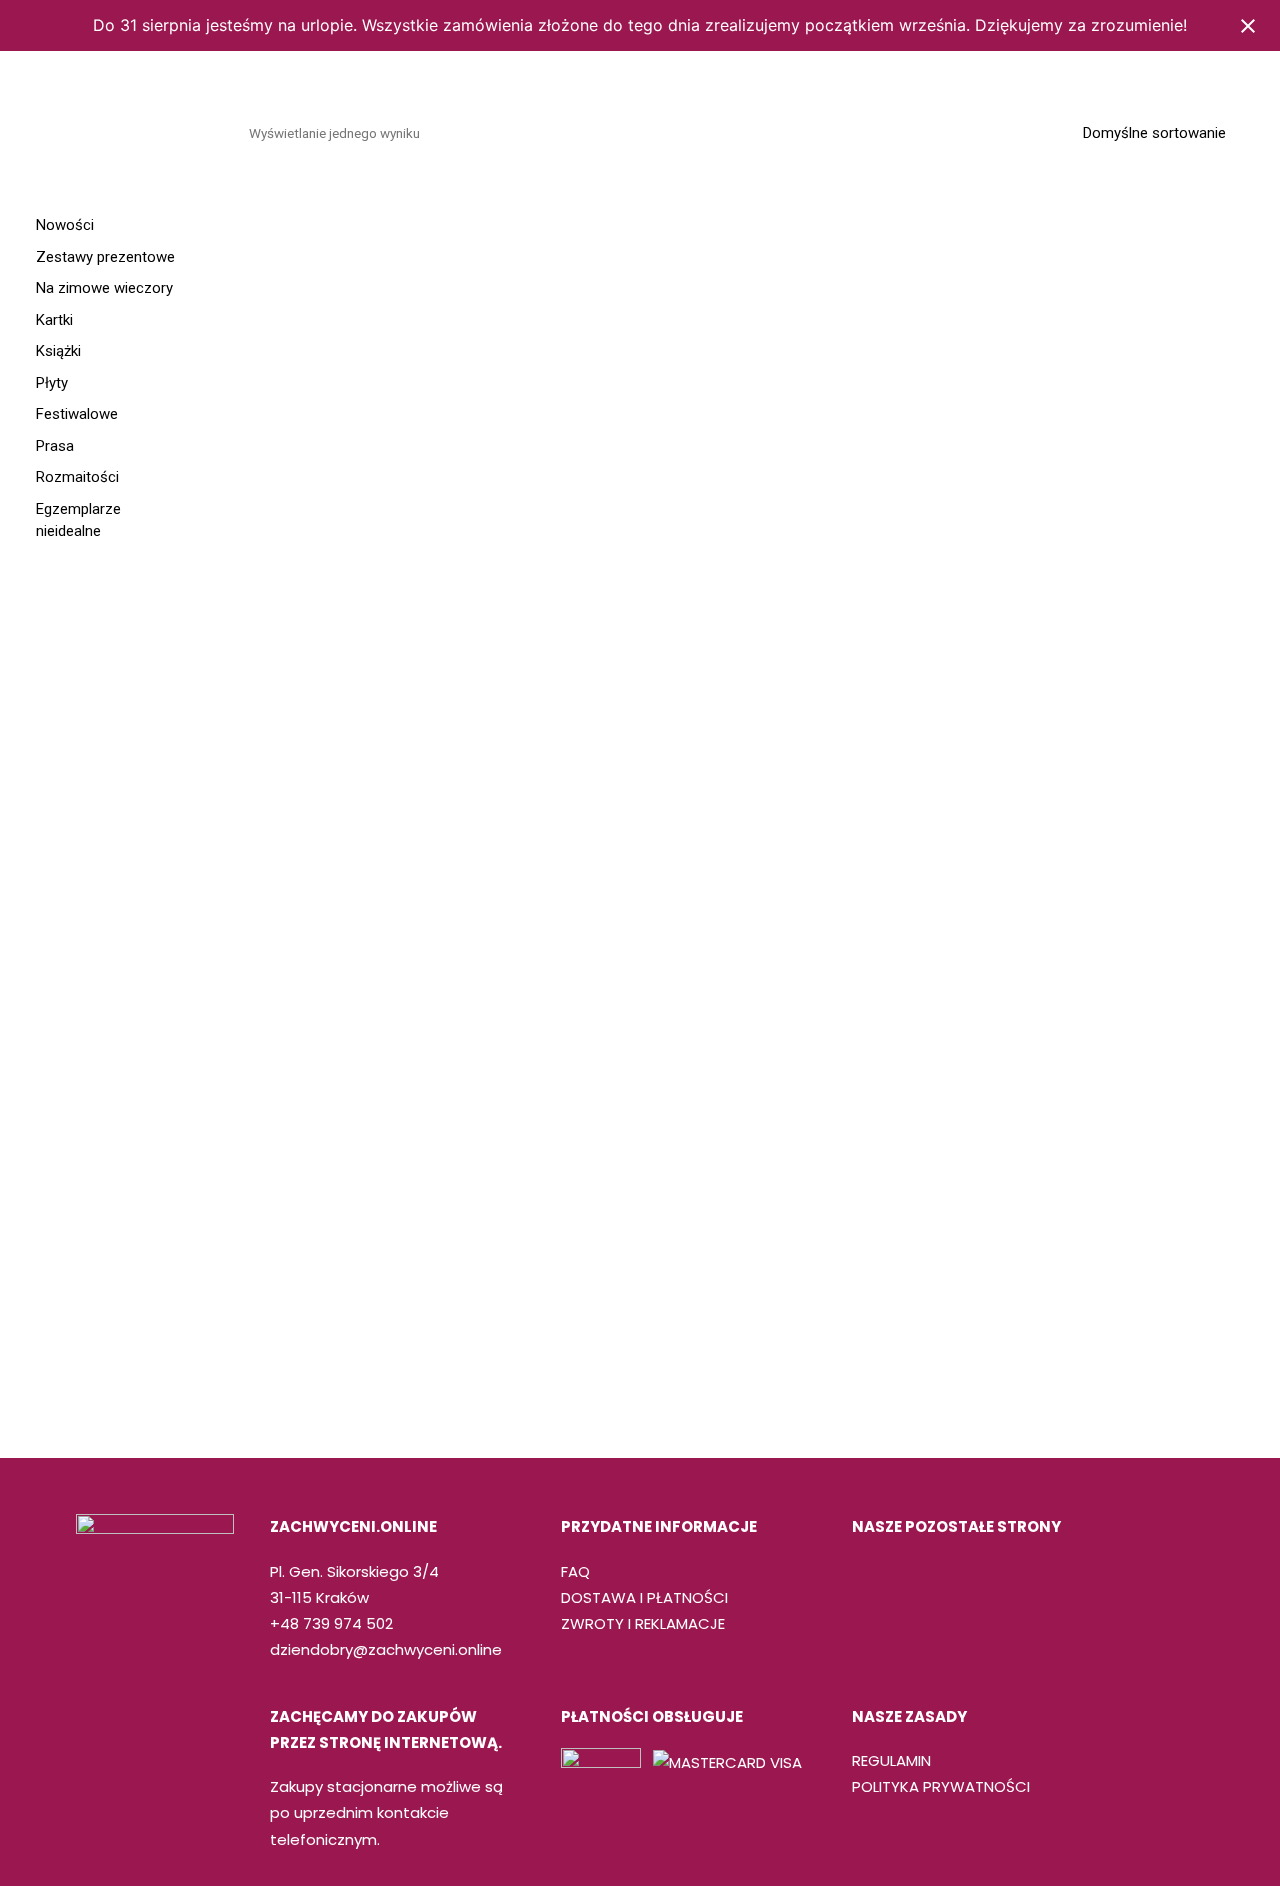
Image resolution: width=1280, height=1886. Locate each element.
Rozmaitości (792, 122)
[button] (1232, 123)
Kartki (611, 122)
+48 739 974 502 (331, 1623)
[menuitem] (330, 123)
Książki (455, 122)
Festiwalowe (920, 122)
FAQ (575, 1571)
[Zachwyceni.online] (105, 123)
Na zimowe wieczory (104, 288)
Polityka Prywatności (941, 1786)
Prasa (689, 122)
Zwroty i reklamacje (643, 1623)
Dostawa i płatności (644, 1597)
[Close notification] (1248, 26)
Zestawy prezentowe (105, 257)
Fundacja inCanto (1070, 122)
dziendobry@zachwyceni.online (386, 1649)
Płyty (534, 122)
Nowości (65, 225)
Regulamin (891, 1760)
